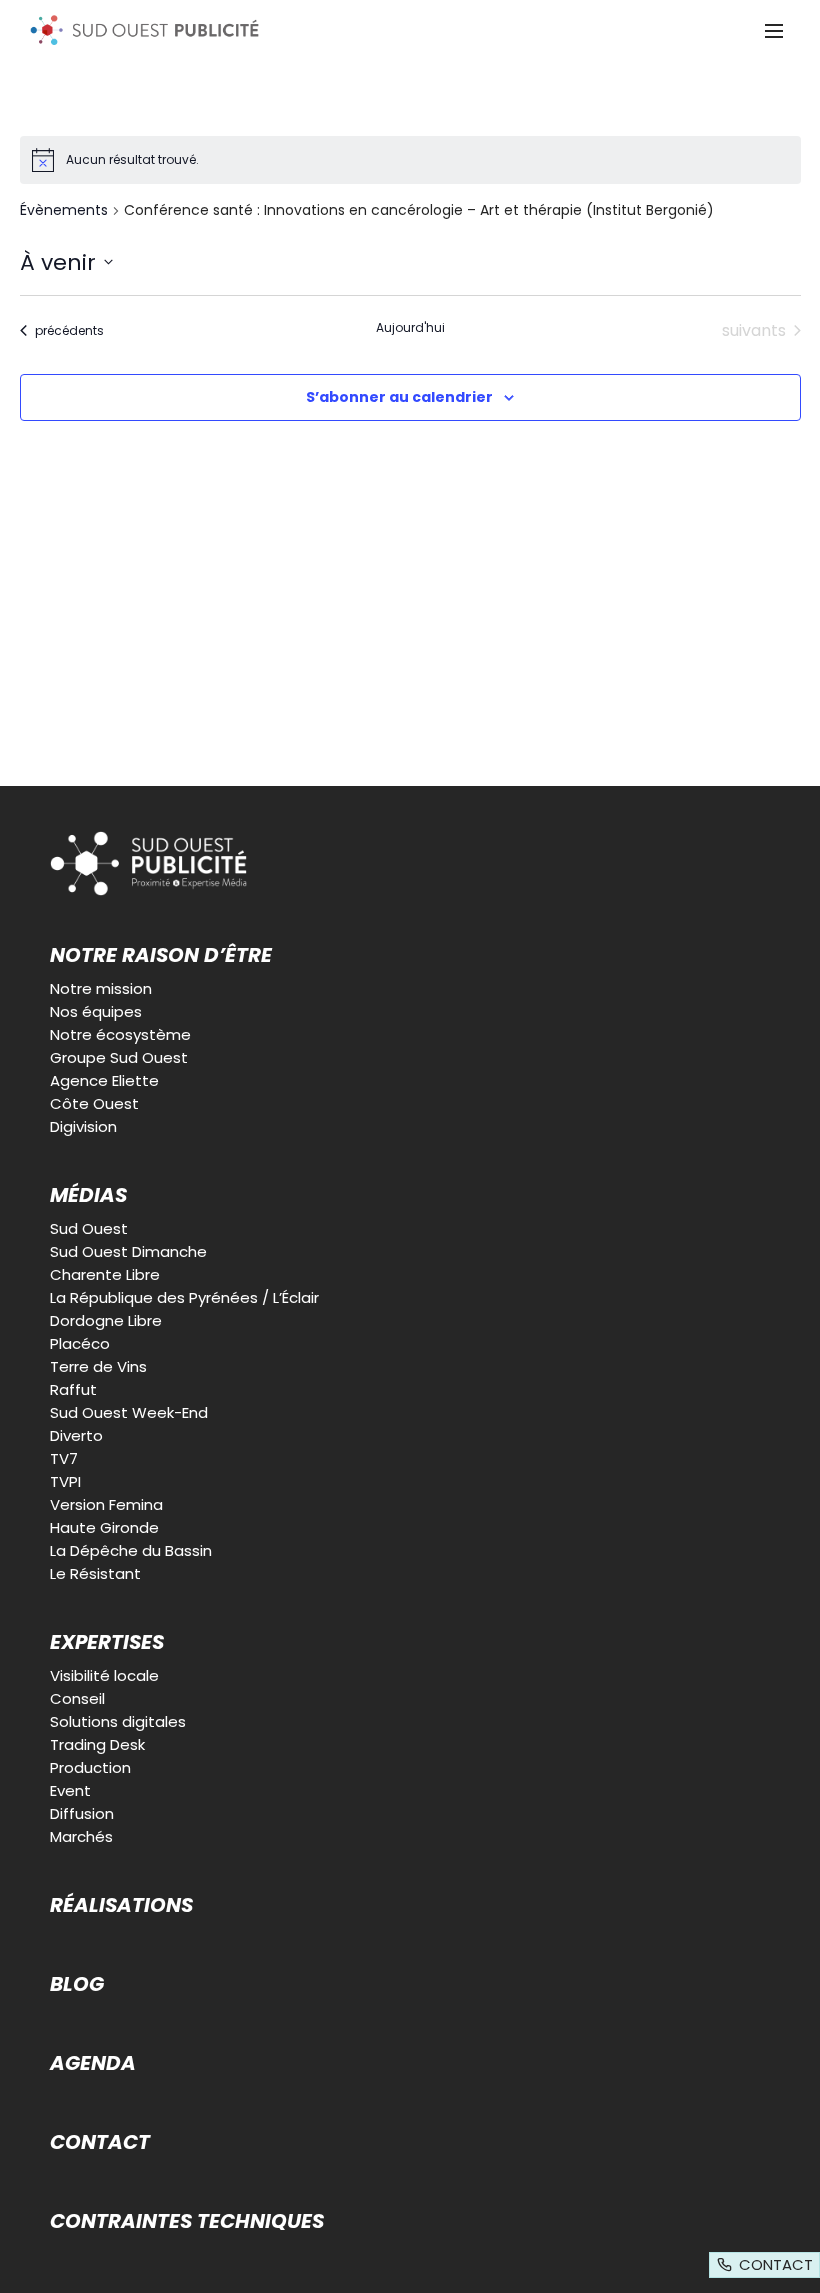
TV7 (64, 1458)
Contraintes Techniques (187, 2221)
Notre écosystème (120, 1034)
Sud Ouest (89, 1228)
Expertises (107, 1642)
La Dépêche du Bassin (131, 1550)
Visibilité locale (104, 1675)
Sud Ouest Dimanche (128, 1251)
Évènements (64, 210)
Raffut (73, 1389)
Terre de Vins (98, 1366)
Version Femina (106, 1504)
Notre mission (101, 988)
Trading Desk (97, 1744)
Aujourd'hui (410, 328)
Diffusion (82, 1813)
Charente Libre (105, 1274)
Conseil (77, 1698)
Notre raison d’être (161, 955)
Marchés (81, 1836)
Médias (88, 1195)
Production (90, 1767)
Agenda (93, 2063)
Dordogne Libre (106, 1320)
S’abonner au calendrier (399, 397)
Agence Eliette (104, 1080)
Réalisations (121, 1905)
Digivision (83, 1126)
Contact (100, 2142)
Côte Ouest (94, 1103)
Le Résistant (95, 1573)
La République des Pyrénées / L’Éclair (184, 1297)
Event (70, 1790)
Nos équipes (96, 1011)
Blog (77, 1984)
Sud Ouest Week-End (129, 1412)
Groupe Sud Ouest (119, 1057)
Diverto (76, 1435)
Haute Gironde (104, 1527)
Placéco (80, 1343)
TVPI (65, 1481)
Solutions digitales (118, 1721)
